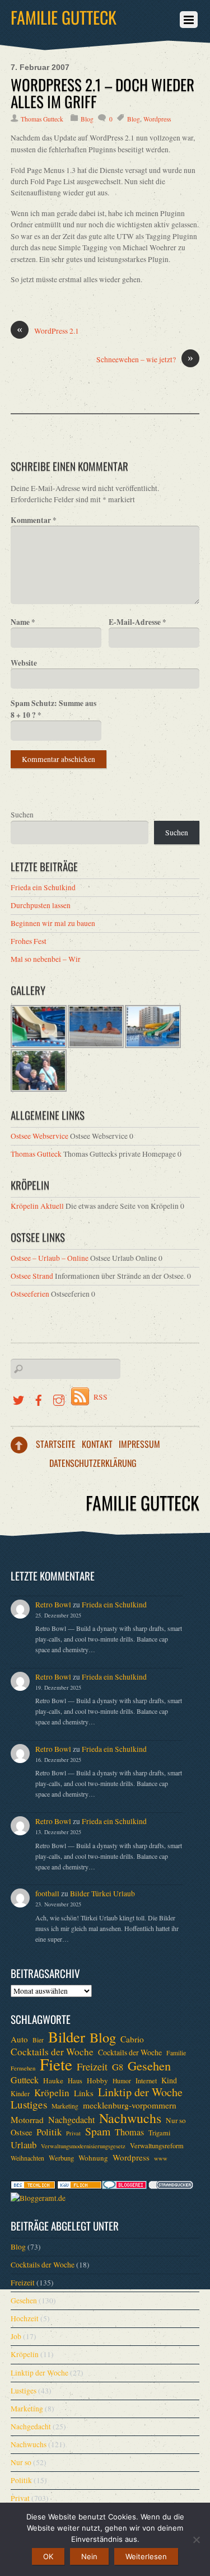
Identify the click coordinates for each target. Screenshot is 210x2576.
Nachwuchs (130, 2118)
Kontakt (97, 1444)
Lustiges (29, 2105)
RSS (101, 1397)
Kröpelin (52, 2093)
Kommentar (34, 520)
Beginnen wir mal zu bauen (53, 923)
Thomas (129, 2132)
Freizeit (92, 2067)
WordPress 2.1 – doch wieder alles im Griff (102, 93)
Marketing (65, 2106)
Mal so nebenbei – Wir (46, 959)
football (47, 1894)
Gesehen (149, 2065)
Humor (122, 2081)
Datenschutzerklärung (93, 1463)
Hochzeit (25, 2318)
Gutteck (25, 2080)
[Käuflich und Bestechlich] (33, 2186)
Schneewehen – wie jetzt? (145, 359)
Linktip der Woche (140, 2092)
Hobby (97, 2081)
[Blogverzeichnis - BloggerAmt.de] (38, 2198)
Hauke (53, 2081)
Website (24, 663)
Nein (89, 2556)
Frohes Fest (29, 941)
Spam (98, 2131)
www (161, 2158)
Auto (19, 2039)
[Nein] (196, 2540)
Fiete (56, 2064)
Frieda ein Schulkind (43, 887)
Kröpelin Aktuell (37, 1206)
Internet (146, 2081)
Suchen (22, 815)
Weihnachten (27, 2158)
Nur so (176, 2120)
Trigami (159, 2133)
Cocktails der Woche (52, 2052)
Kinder (20, 2093)
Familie (176, 2053)
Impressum (139, 1444)
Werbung (61, 2158)
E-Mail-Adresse (137, 622)
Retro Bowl (53, 1605)
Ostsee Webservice (39, 1136)
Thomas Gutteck (42, 119)
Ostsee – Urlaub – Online (50, 1258)
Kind (169, 2080)
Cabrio (132, 2039)
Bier (38, 2040)
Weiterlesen (146, 2556)
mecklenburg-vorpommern (130, 2105)
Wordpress (157, 119)
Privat (73, 2133)
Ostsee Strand (32, 1276)
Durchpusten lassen (41, 905)
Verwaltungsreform (157, 2145)
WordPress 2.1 (48, 331)
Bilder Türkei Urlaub (102, 1894)
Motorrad (27, 2120)
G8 (118, 2067)
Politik (49, 2132)
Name (23, 622)
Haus (75, 2081)
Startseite (56, 1444)
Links (84, 2093)
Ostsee (21, 2132)
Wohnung (93, 2158)
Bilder (67, 2037)
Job (16, 2336)
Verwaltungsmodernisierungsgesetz (83, 2146)
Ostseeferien (30, 1294)
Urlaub (24, 2145)
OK (48, 2556)
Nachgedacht (71, 2120)
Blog (87, 119)
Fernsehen (23, 2068)
